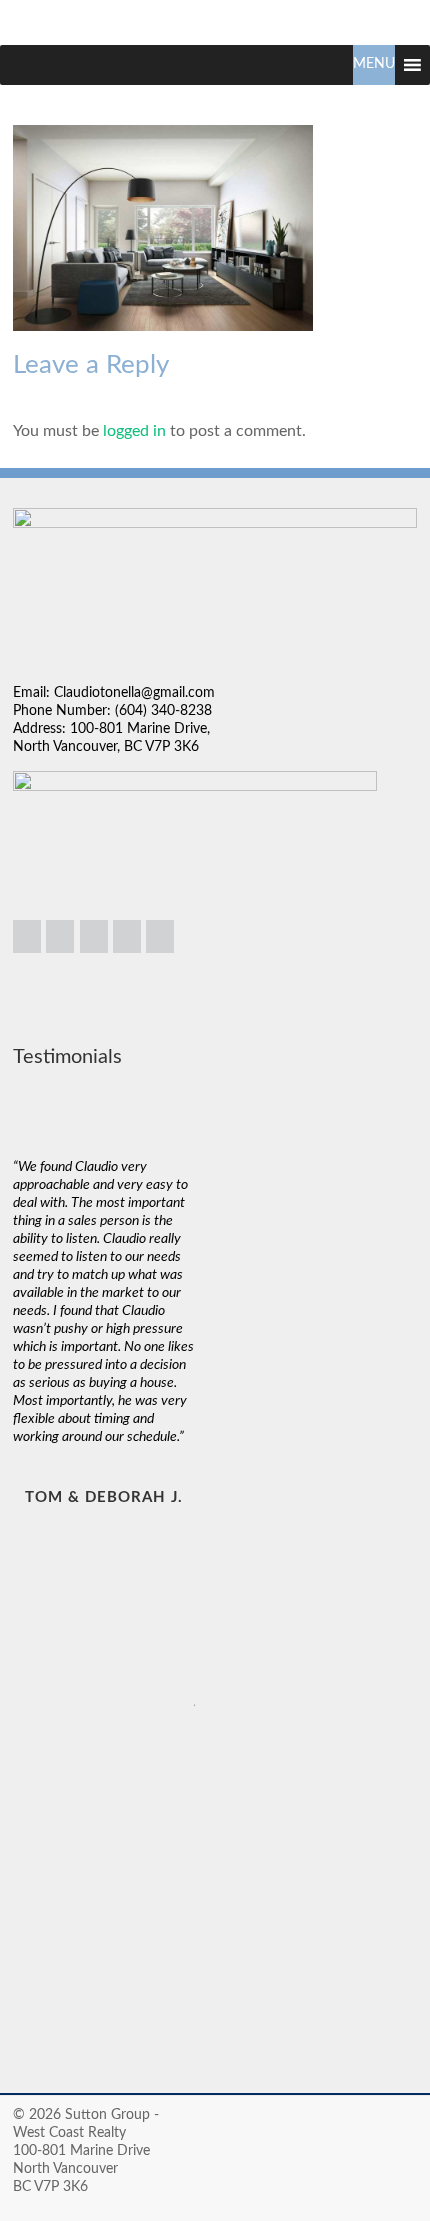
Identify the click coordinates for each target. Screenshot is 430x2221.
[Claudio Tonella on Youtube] (160, 936)
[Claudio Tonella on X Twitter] (127, 936)
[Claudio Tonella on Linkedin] (27, 936)
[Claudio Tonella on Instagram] (60, 936)
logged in (134, 431)
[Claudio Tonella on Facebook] (94, 936)
